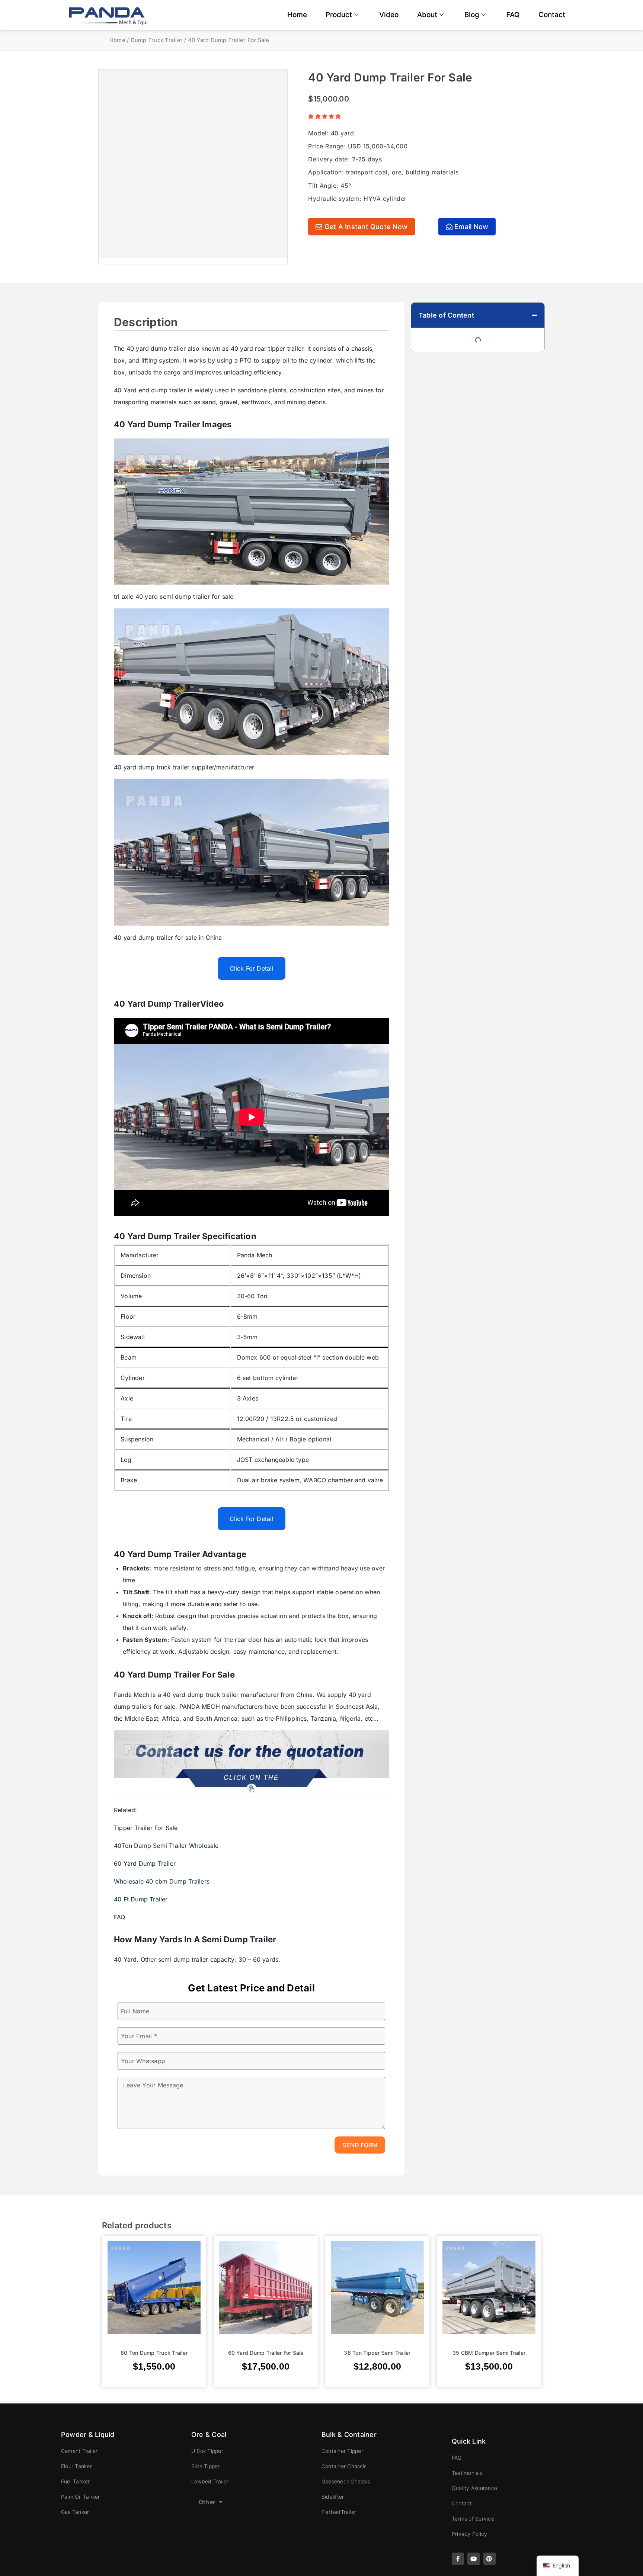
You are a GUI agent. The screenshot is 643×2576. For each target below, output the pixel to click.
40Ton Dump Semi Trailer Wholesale (166, 1846)
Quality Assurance (474, 2488)
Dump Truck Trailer (157, 40)
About (427, 15)
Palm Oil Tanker (81, 2497)
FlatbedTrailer (339, 2512)
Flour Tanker (76, 2466)
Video (389, 15)
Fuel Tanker (76, 2481)
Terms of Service (473, 2519)
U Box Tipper (207, 2451)
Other (207, 2502)
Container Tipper (342, 2451)
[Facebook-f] (458, 2559)
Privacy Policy (469, 2534)
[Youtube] (474, 2559)
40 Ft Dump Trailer (141, 1899)
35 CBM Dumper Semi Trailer (489, 2353)
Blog (472, 15)
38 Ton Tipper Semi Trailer (377, 2353)
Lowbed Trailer (210, 2481)
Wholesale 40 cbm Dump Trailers (162, 1881)
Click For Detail (252, 968)
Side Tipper (206, 2466)
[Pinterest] (490, 2559)
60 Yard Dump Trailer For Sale (266, 2353)
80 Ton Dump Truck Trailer (154, 2353)
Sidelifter (333, 2497)
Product (339, 15)
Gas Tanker (75, 2512)
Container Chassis (344, 2466)
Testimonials (467, 2473)
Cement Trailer (79, 2451)
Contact (552, 15)
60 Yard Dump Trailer (145, 1863)
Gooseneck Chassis (346, 2481)
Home (297, 15)
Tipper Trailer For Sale (146, 1828)
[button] (534, 315)
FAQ (513, 15)
